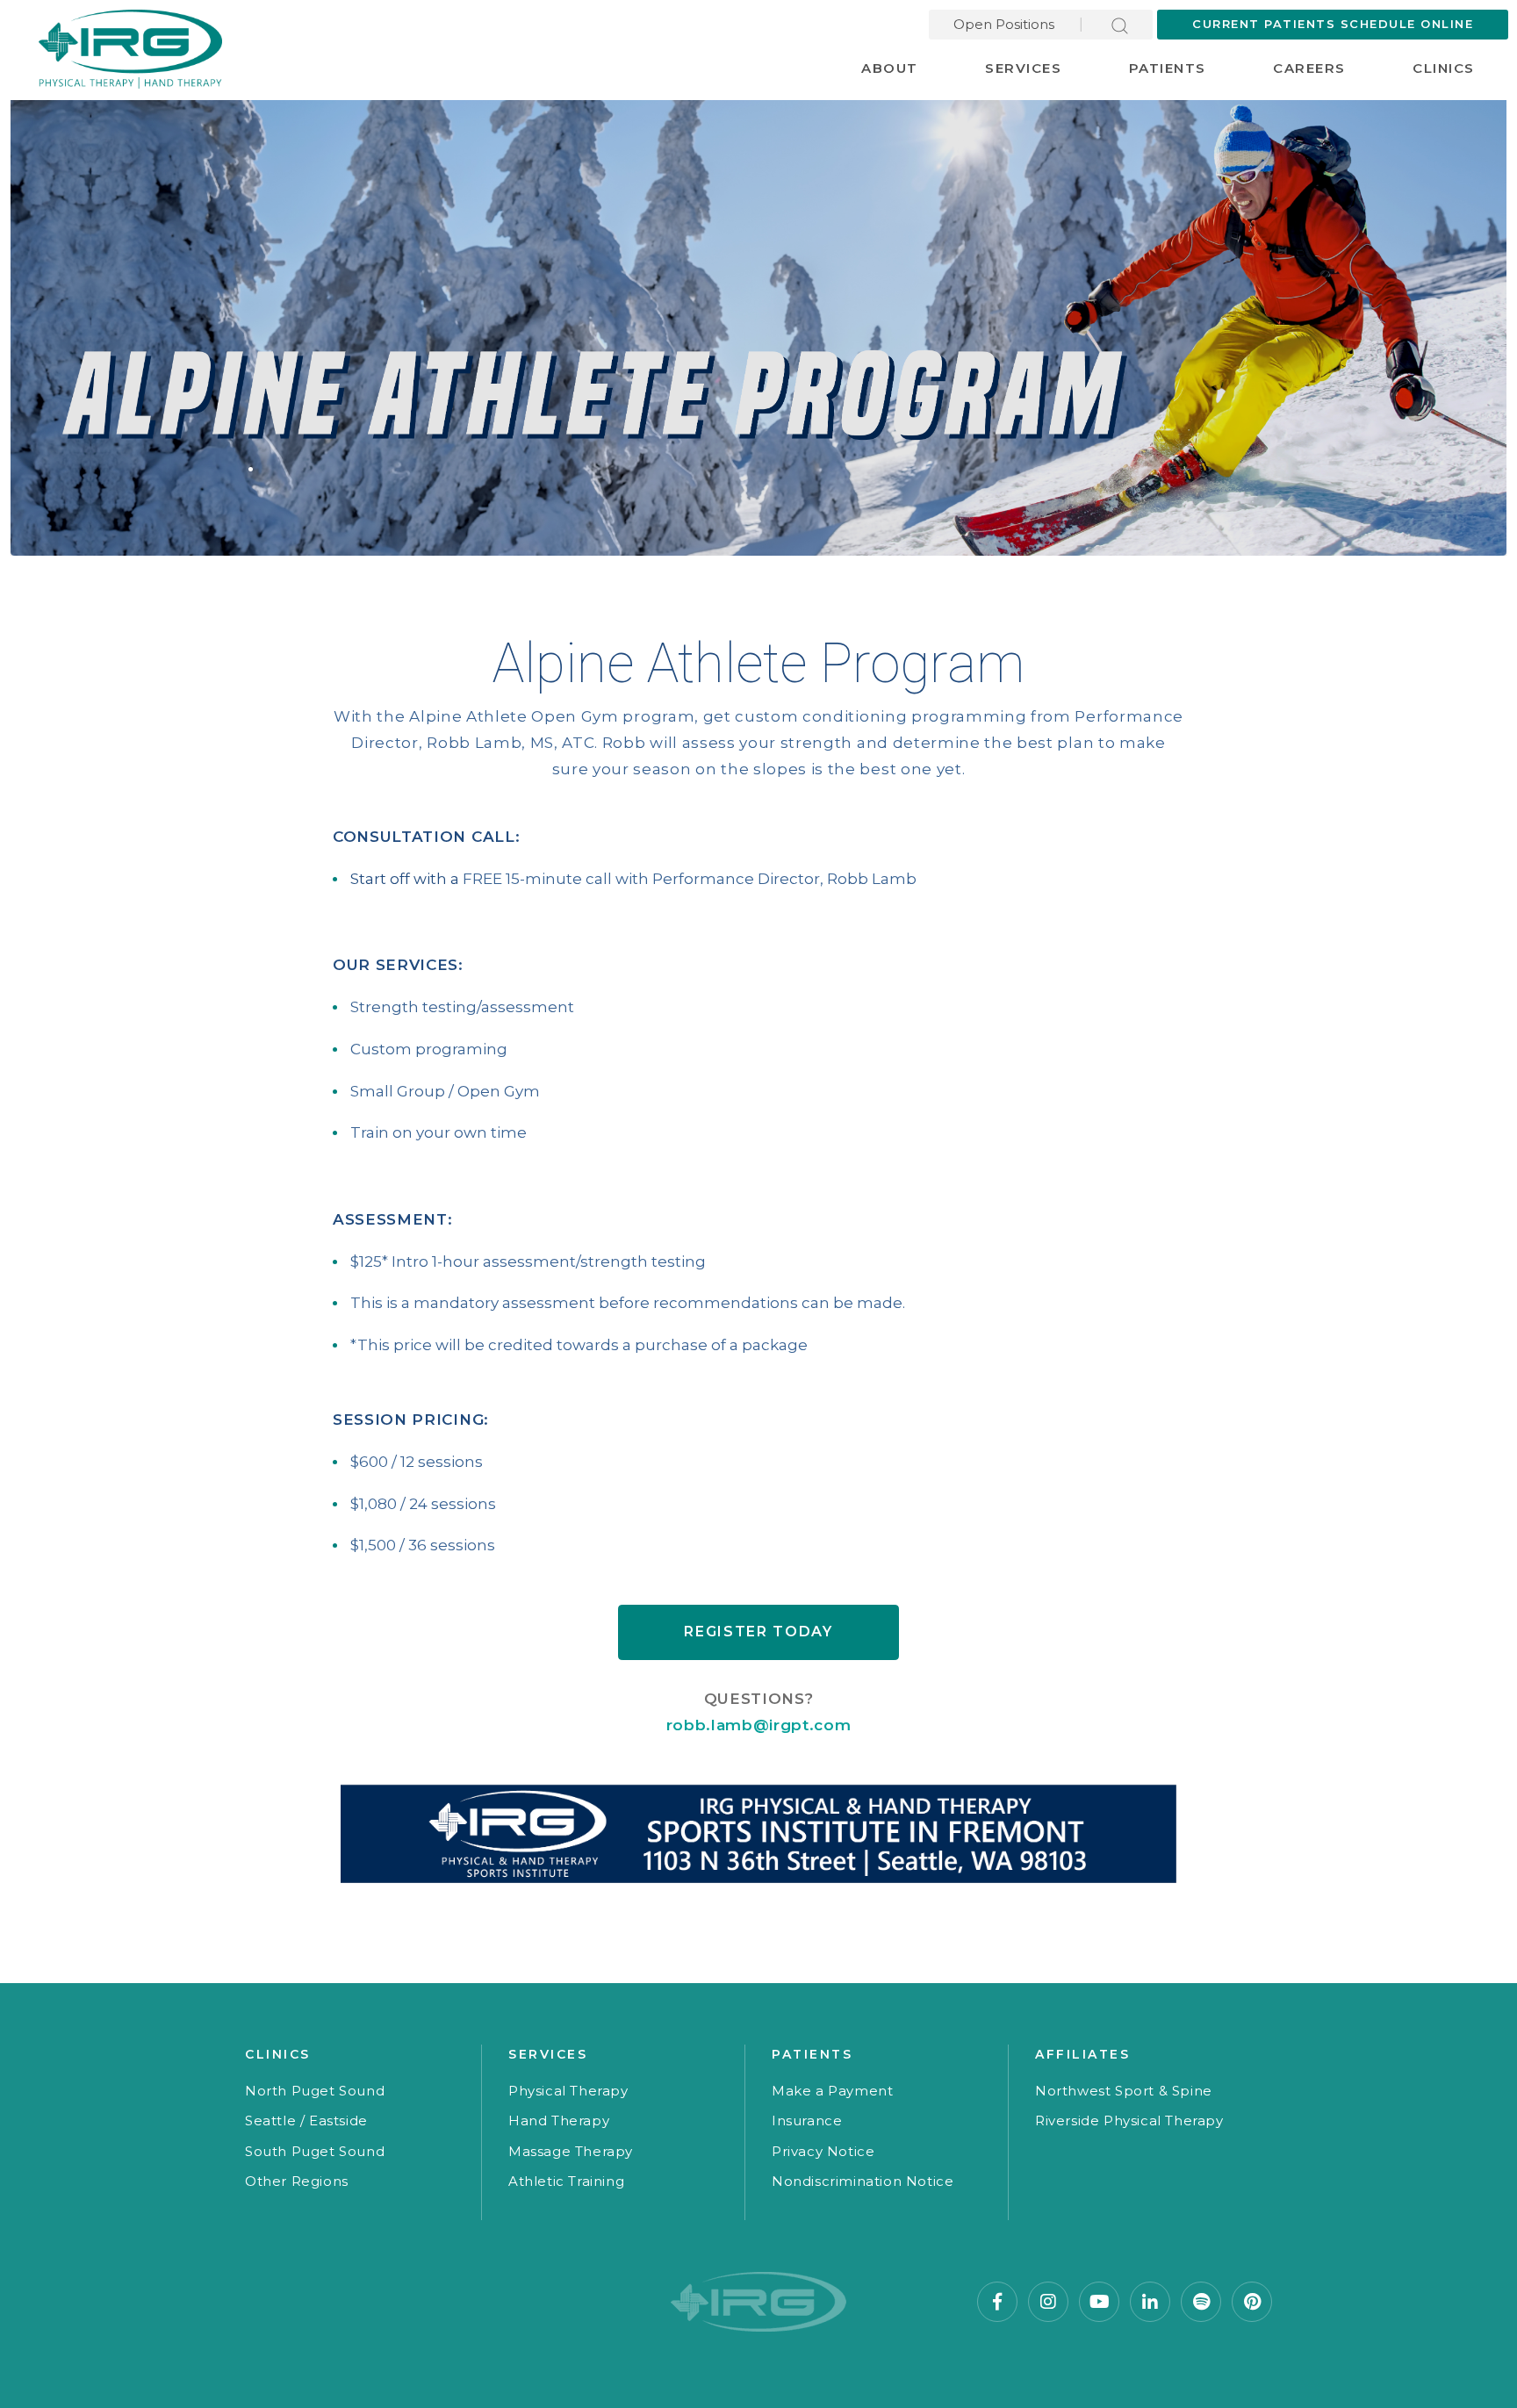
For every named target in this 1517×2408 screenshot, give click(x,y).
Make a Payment (832, 2091)
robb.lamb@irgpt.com (759, 1725)
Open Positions (1004, 24)
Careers (1309, 68)
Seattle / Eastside (306, 2120)
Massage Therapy (571, 2151)
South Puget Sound (315, 2151)
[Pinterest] (1252, 2302)
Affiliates (1082, 2054)
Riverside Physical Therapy (1129, 2120)
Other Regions (297, 2181)
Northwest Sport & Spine (1124, 2091)
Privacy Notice (823, 2151)
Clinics (1444, 68)
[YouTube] (1099, 2302)
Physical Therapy (568, 2091)
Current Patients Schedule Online (1333, 24)
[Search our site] (1120, 24)
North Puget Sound (315, 2091)
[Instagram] (1048, 2302)
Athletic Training (566, 2181)
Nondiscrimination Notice (863, 2181)
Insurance (807, 2120)
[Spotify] (1201, 2302)
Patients (1168, 68)
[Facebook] (997, 2302)
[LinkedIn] (1150, 2302)
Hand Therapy (559, 2120)
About (890, 68)
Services (1023, 68)
